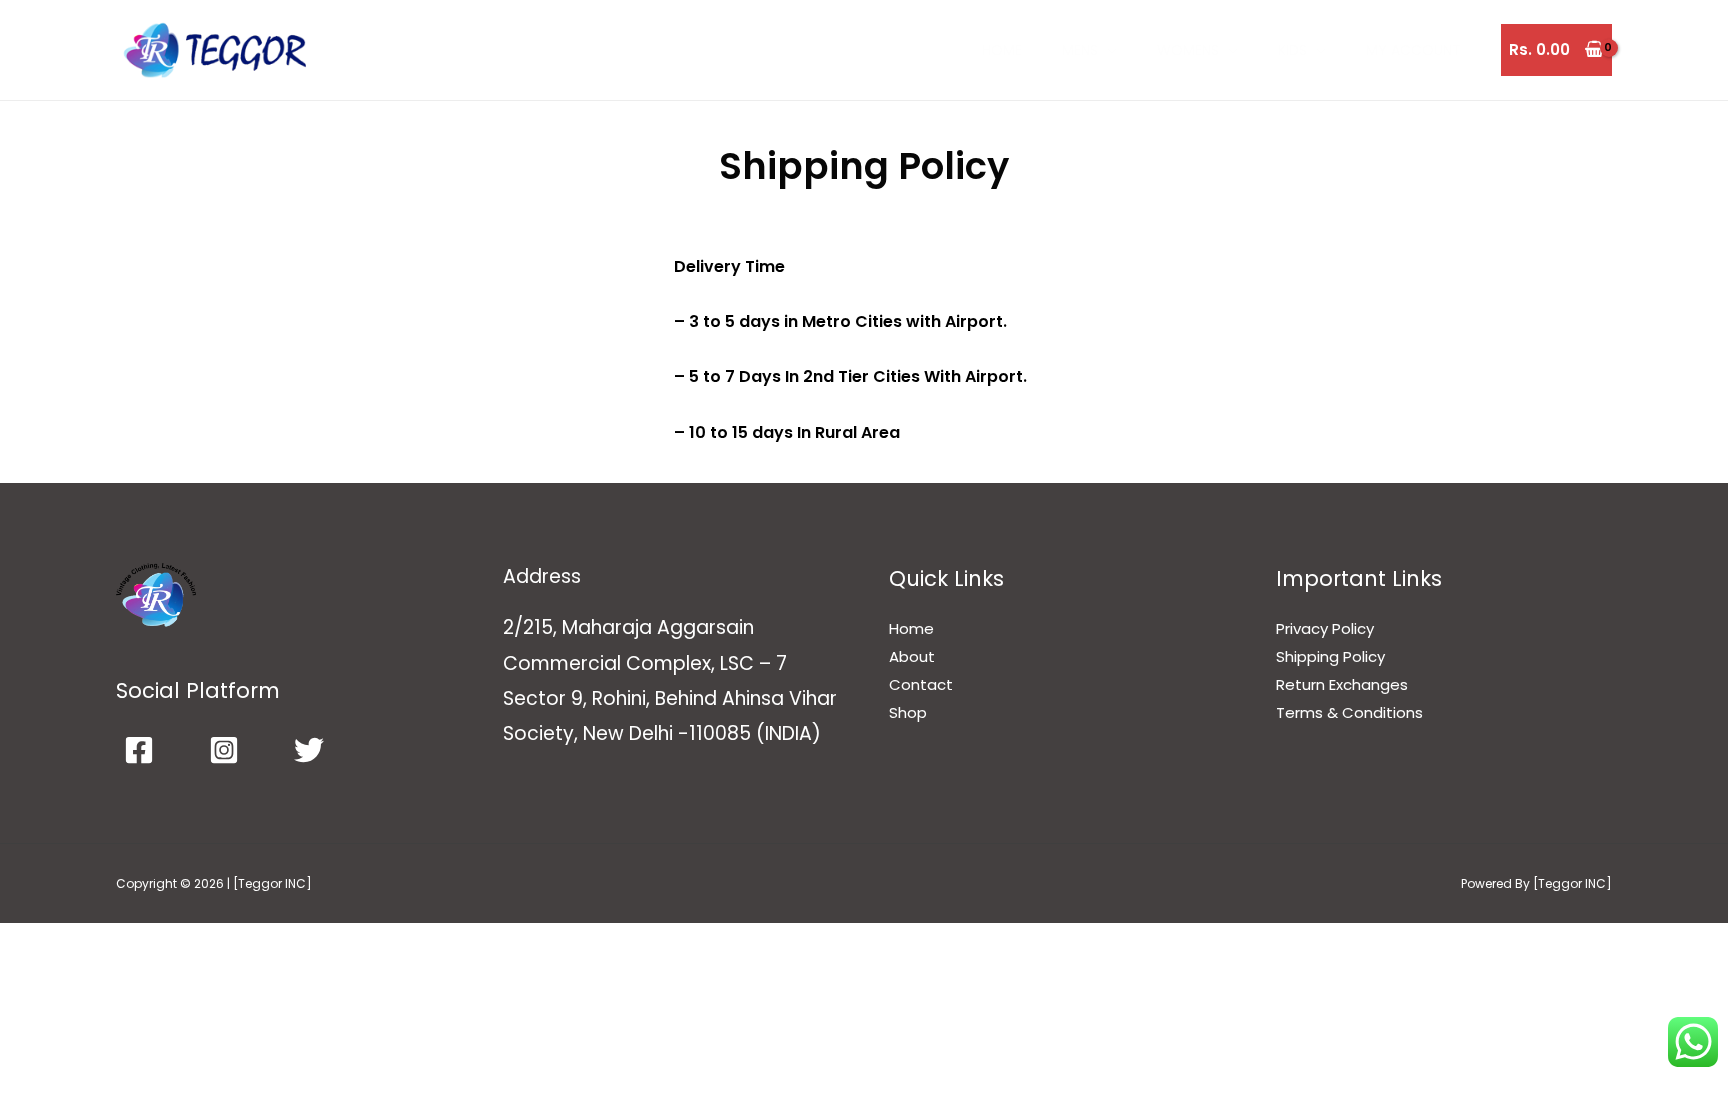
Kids (1292, 50)
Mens (1080, 50)
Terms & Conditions (1349, 712)
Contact (921, 684)
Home (1002, 50)
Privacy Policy (1325, 628)
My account (1413, 50)
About (912, 656)
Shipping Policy (1330, 656)
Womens (1188, 50)
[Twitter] (309, 750)
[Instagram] (224, 750)
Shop (908, 712)
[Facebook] (139, 750)
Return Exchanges (1342, 684)
